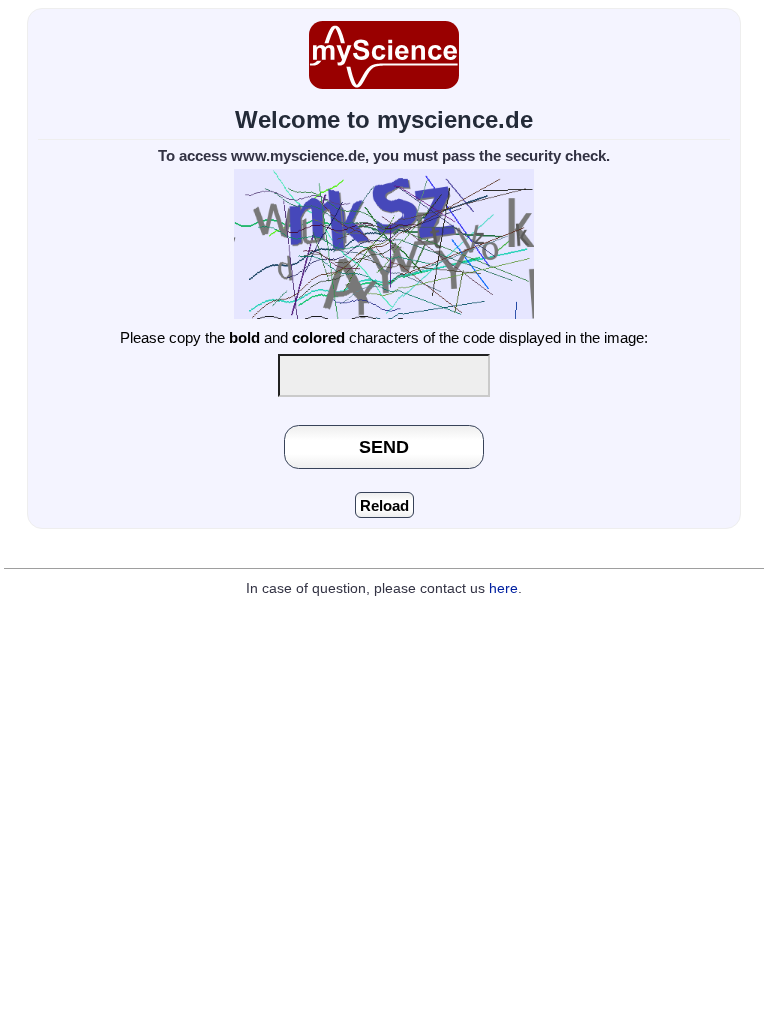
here (503, 588)
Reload (384, 505)
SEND (384, 446)
